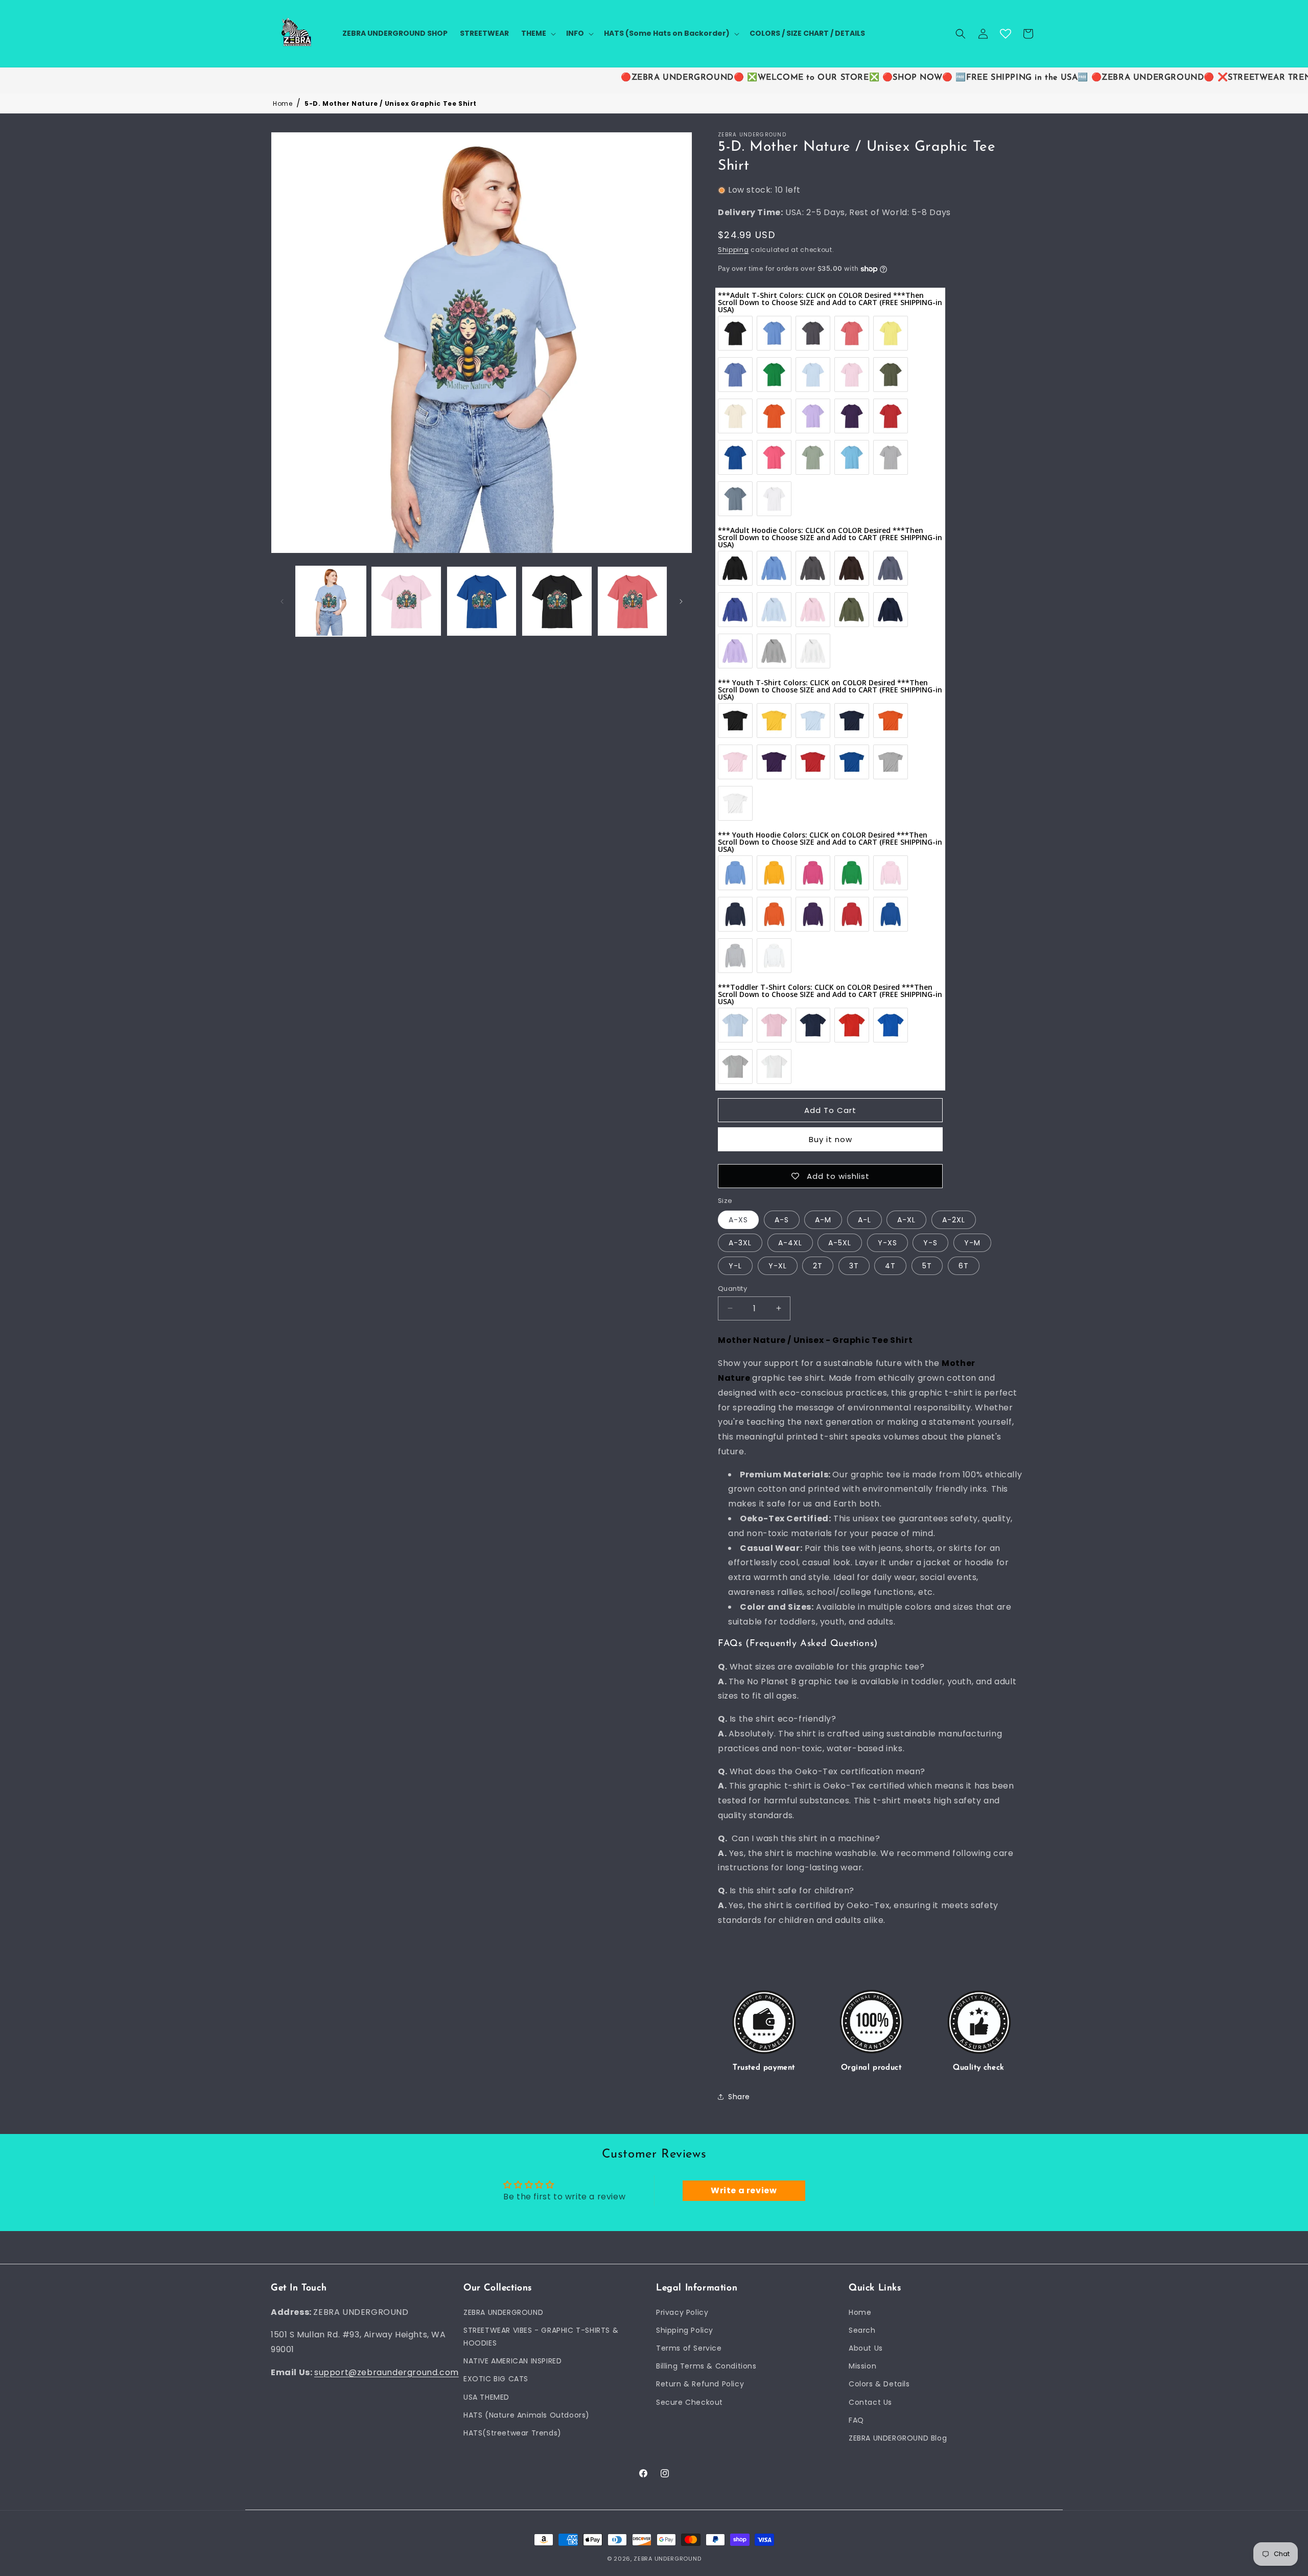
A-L (865, 1219)
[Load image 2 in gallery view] (406, 601)
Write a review (744, 2191)
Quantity (732, 1288)
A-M (823, 1219)
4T (890, 1265)
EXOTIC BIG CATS (496, 2379)
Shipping (733, 249)
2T (818, 1265)
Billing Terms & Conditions (706, 2366)
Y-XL (778, 1265)
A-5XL (840, 1242)
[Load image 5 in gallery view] (632, 601)
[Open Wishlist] (1006, 34)
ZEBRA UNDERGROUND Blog (898, 2438)
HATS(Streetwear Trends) (512, 2432)
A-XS (738, 1219)
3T (854, 1265)
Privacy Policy (682, 2312)
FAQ (856, 2420)
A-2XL (954, 1219)
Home (283, 103)
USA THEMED (486, 2397)
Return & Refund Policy (700, 2384)
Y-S (930, 1242)
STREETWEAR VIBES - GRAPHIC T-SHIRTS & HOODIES (541, 2336)
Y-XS (887, 1242)
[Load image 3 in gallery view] (482, 601)
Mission (862, 2366)
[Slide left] (282, 601)
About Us (866, 2348)
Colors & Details (879, 2384)
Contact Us (870, 2402)
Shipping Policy (685, 2330)
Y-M (972, 1242)
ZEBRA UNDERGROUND (503, 2312)
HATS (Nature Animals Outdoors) (527, 2415)
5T (927, 1265)
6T (964, 1265)
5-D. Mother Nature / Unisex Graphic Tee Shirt (391, 103)
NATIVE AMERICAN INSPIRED (512, 2361)
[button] (538, 33)
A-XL (906, 1219)
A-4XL (790, 1242)
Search (862, 2330)
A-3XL (740, 1242)
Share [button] (739, 2097)
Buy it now (831, 1139)
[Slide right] (681, 601)
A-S (782, 1219)
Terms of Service (689, 2348)
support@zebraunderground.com (387, 2372)
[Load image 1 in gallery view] (331, 601)
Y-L (735, 1265)
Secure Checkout (690, 2402)
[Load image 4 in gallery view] (557, 601)
